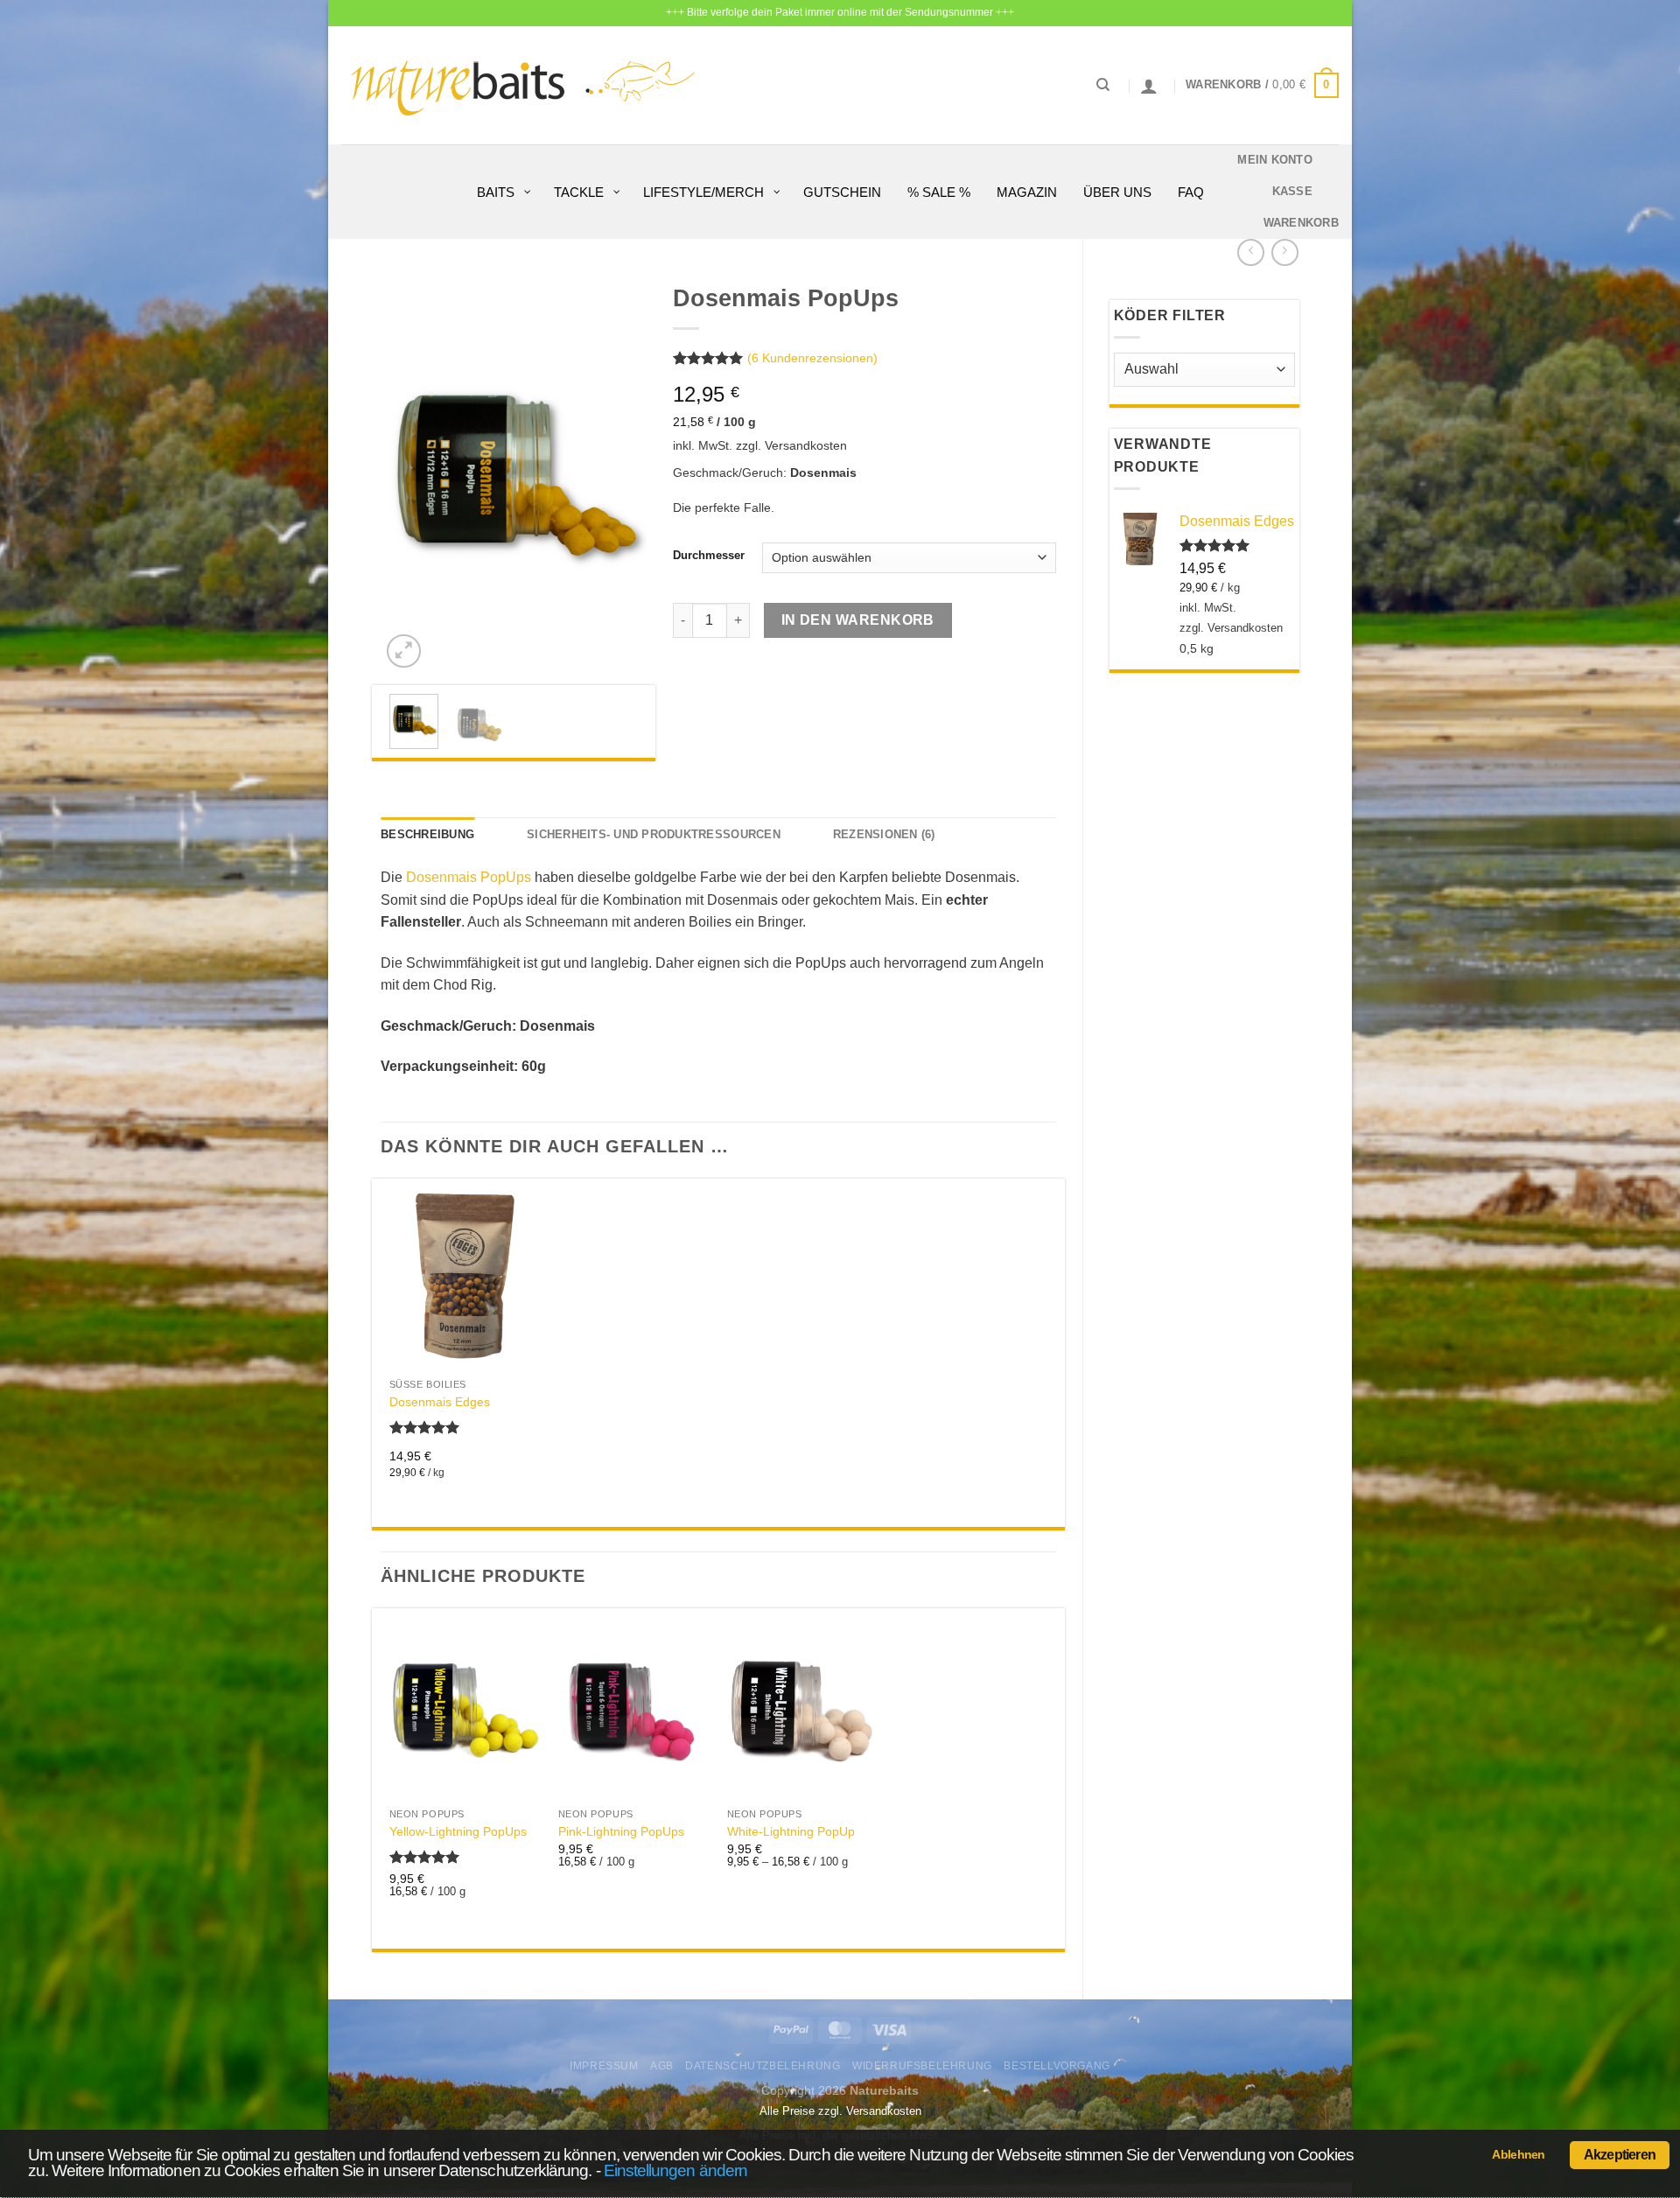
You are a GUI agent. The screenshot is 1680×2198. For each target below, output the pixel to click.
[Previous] (408, 473)
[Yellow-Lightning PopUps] (465, 1708)
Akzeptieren (1620, 2155)
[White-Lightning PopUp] (803, 1708)
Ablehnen (1518, 2154)
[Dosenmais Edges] (465, 1278)
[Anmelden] (1149, 86)
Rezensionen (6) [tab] (884, 834)
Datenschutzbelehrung (763, 2066)
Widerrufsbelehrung (922, 2066)
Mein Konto (1275, 160)
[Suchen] (1103, 85)
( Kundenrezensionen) (812, 359)
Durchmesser (709, 556)
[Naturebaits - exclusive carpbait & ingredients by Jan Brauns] (524, 85)
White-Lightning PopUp (791, 1831)
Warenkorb (1301, 223)
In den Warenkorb (858, 620)
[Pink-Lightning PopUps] (634, 1708)
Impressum (604, 2066)
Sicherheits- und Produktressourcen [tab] (654, 834)
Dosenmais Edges (440, 1402)
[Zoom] (404, 651)
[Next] (619, 473)
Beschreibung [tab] (427, 834)
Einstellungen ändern (675, 2170)
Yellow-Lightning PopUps (458, 1831)
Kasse (1292, 191)
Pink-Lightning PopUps (621, 1831)
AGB (662, 2066)
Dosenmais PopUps (469, 877)
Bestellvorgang (1057, 2066)
